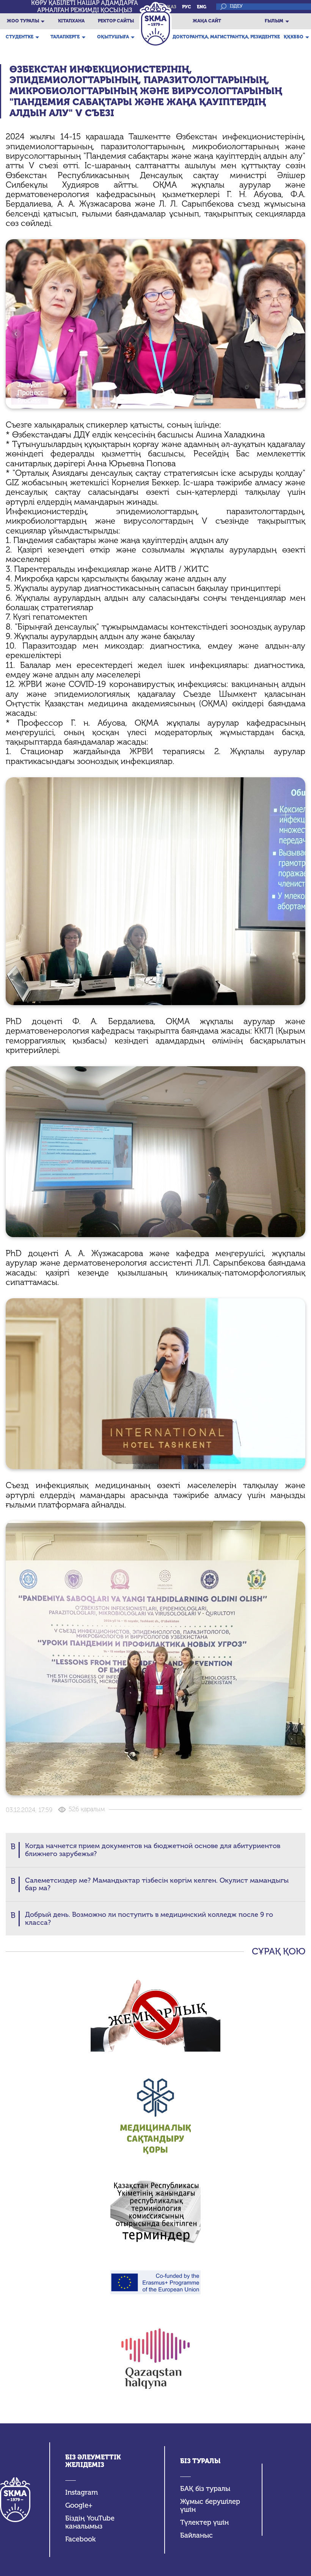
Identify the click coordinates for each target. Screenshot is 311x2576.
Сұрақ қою (279, 1951)
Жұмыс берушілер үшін (210, 2506)
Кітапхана (71, 21)
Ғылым (274, 21)
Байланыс (196, 2536)
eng (202, 7)
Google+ (79, 2506)
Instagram (82, 2493)
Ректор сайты (116, 21)
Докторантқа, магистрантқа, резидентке (226, 37)
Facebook (80, 2539)
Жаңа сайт (207, 21)
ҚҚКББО (294, 37)
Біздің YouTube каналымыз (90, 2522)
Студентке (20, 37)
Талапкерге (65, 37)
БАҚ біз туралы (205, 2489)
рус (187, 7)
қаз (172, 7)
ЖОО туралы (23, 21)
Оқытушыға (113, 37)
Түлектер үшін (204, 2523)
